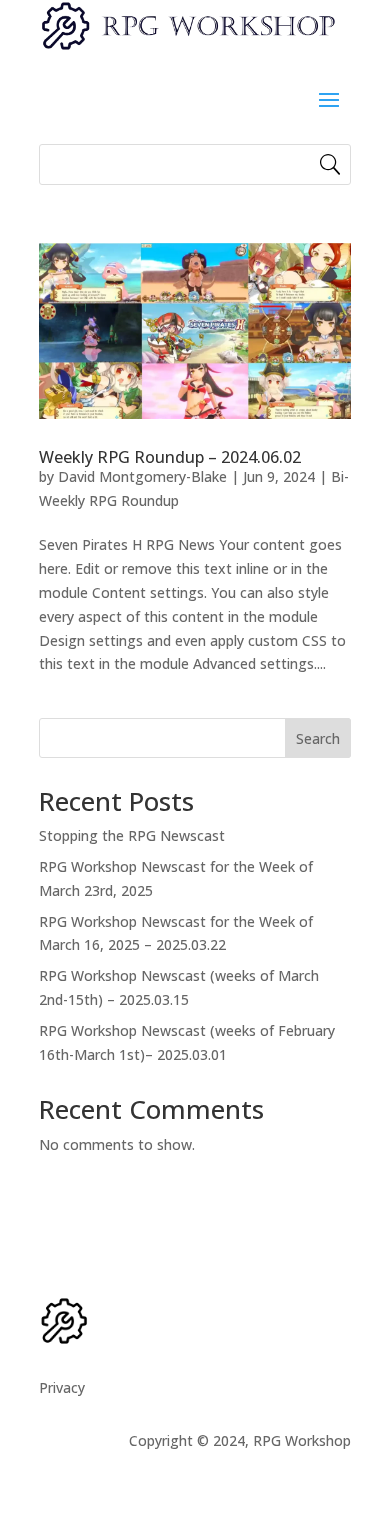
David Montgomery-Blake (142, 476)
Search (318, 738)
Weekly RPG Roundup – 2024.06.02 (170, 457)
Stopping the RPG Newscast (132, 835)
